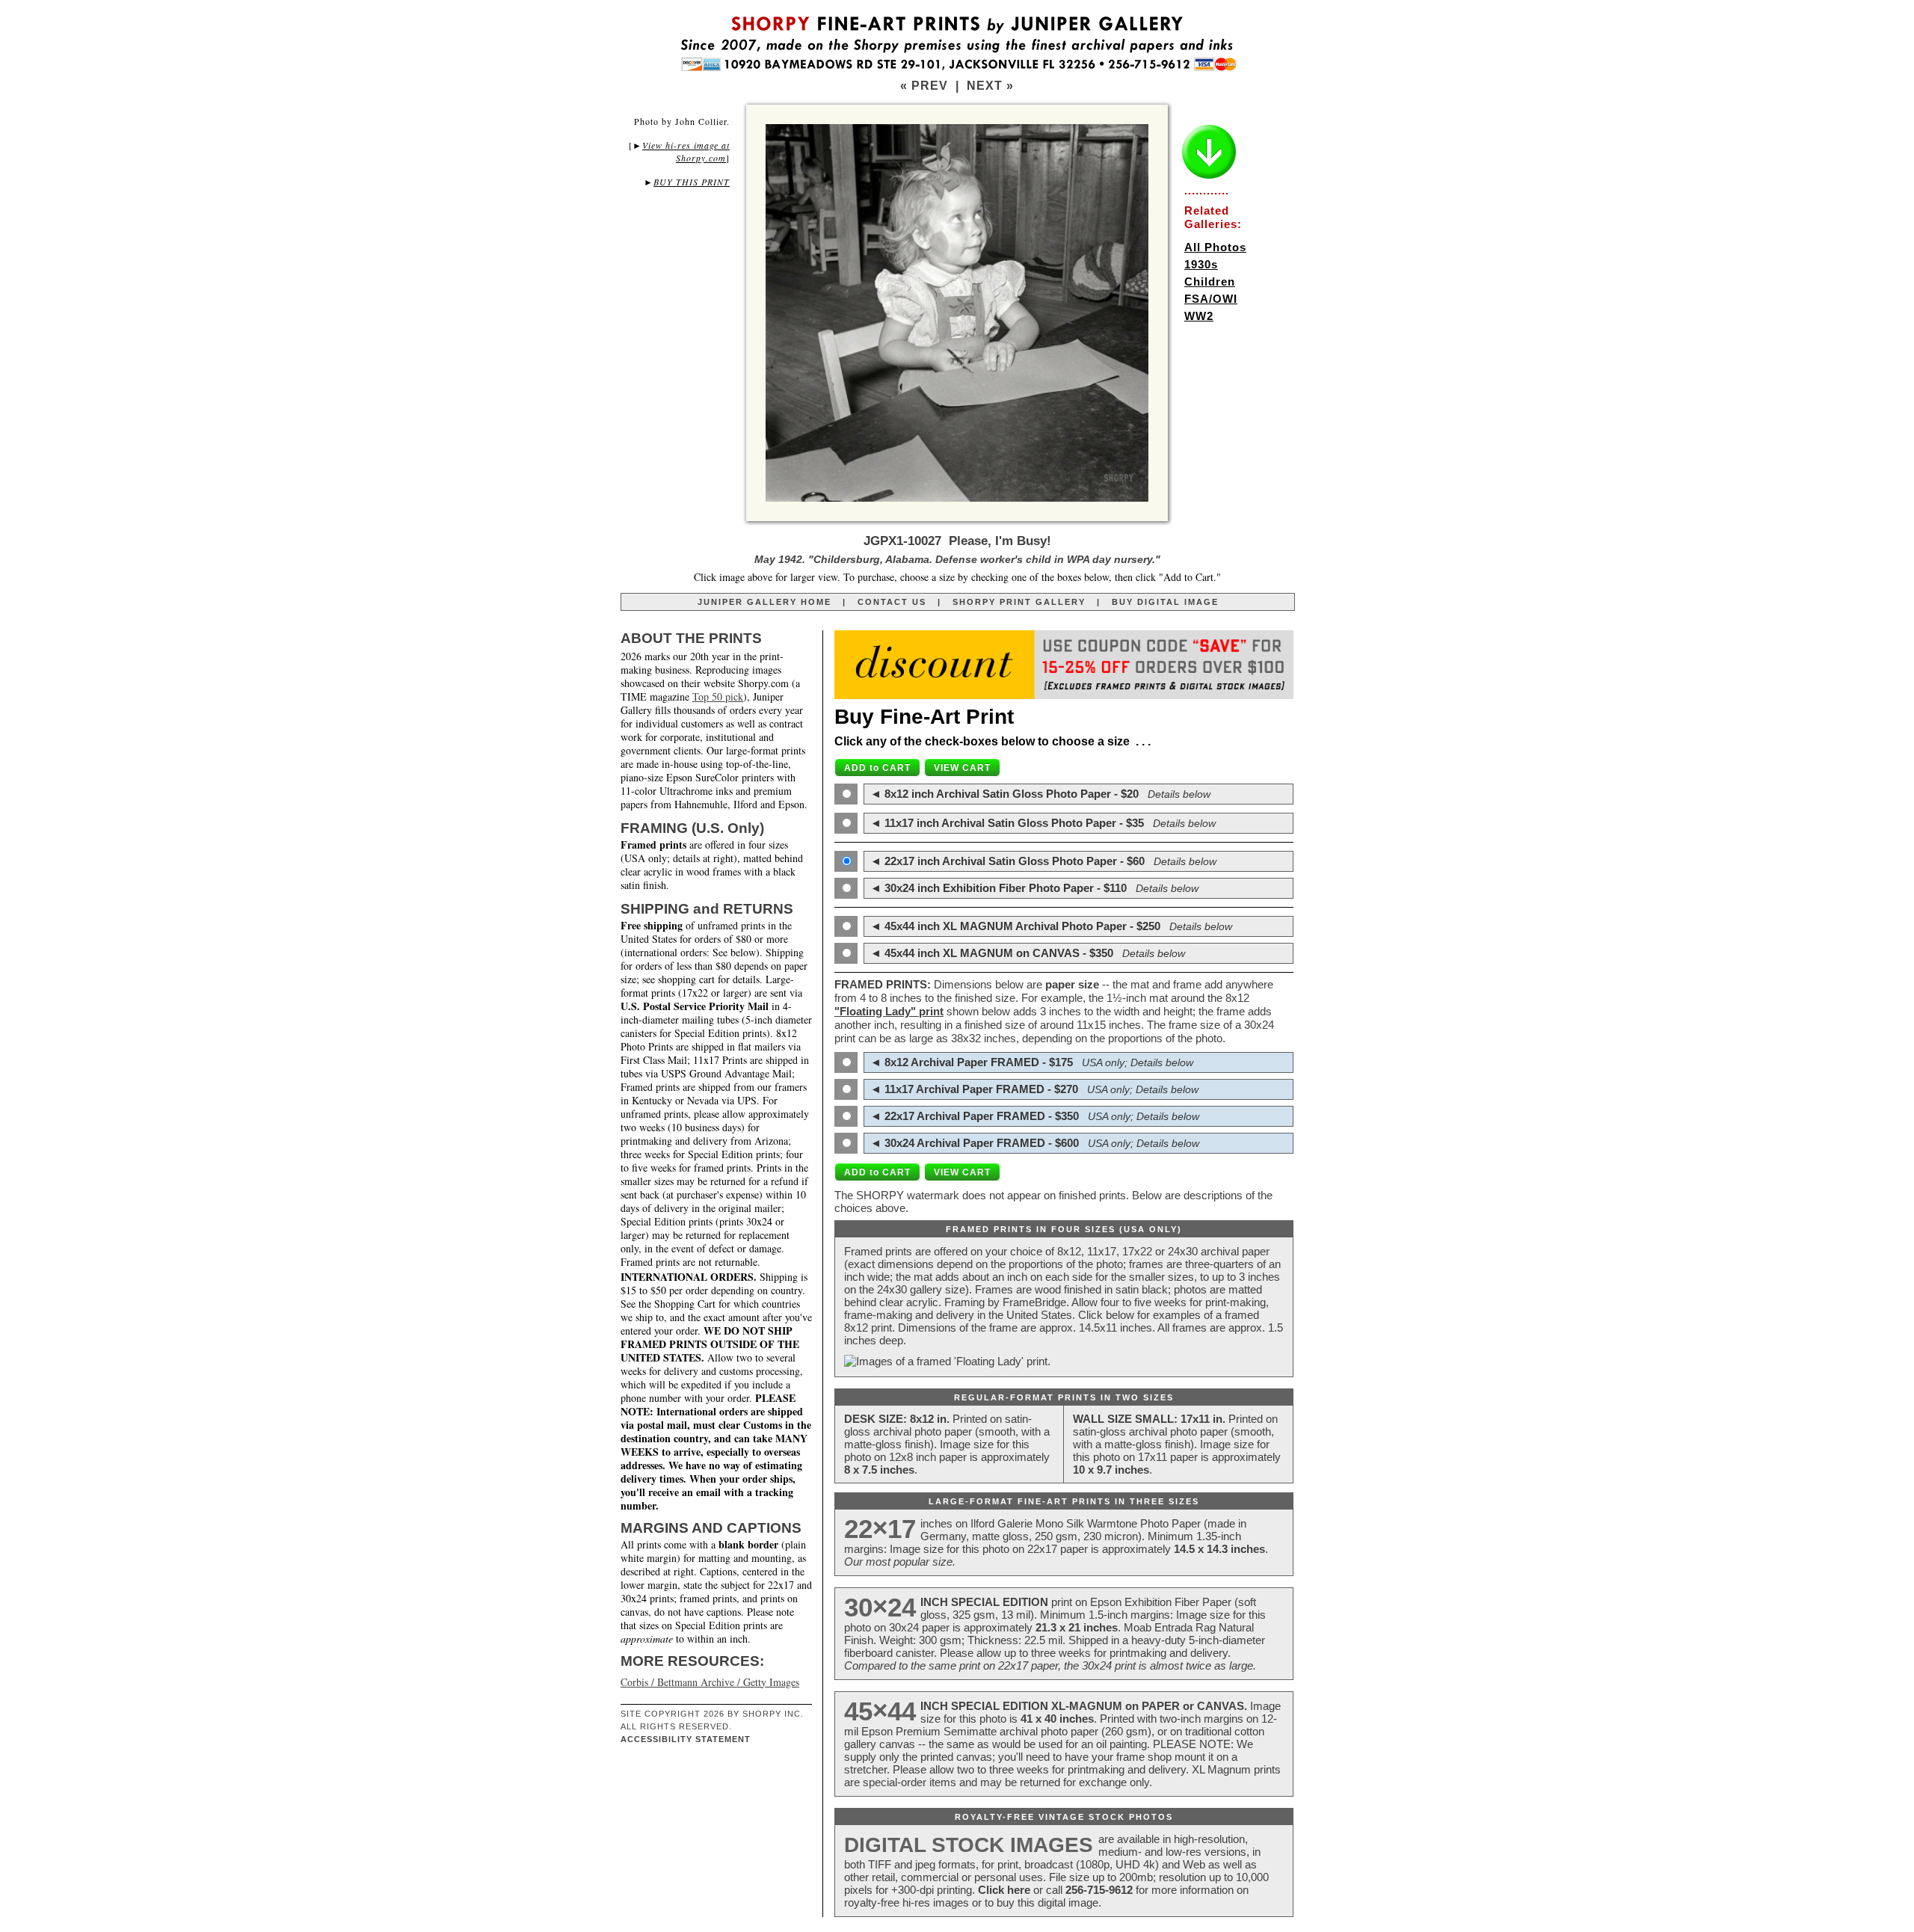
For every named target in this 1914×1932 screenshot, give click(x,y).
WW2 (1199, 316)
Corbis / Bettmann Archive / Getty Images (710, 1682)
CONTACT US (892, 602)
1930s (1201, 264)
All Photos (1215, 247)
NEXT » (990, 86)
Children (1210, 282)
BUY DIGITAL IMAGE (1165, 602)
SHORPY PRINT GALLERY (1019, 602)
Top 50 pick (718, 696)
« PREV (924, 86)
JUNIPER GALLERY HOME (764, 602)
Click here (1004, 1890)
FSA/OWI (1211, 299)
